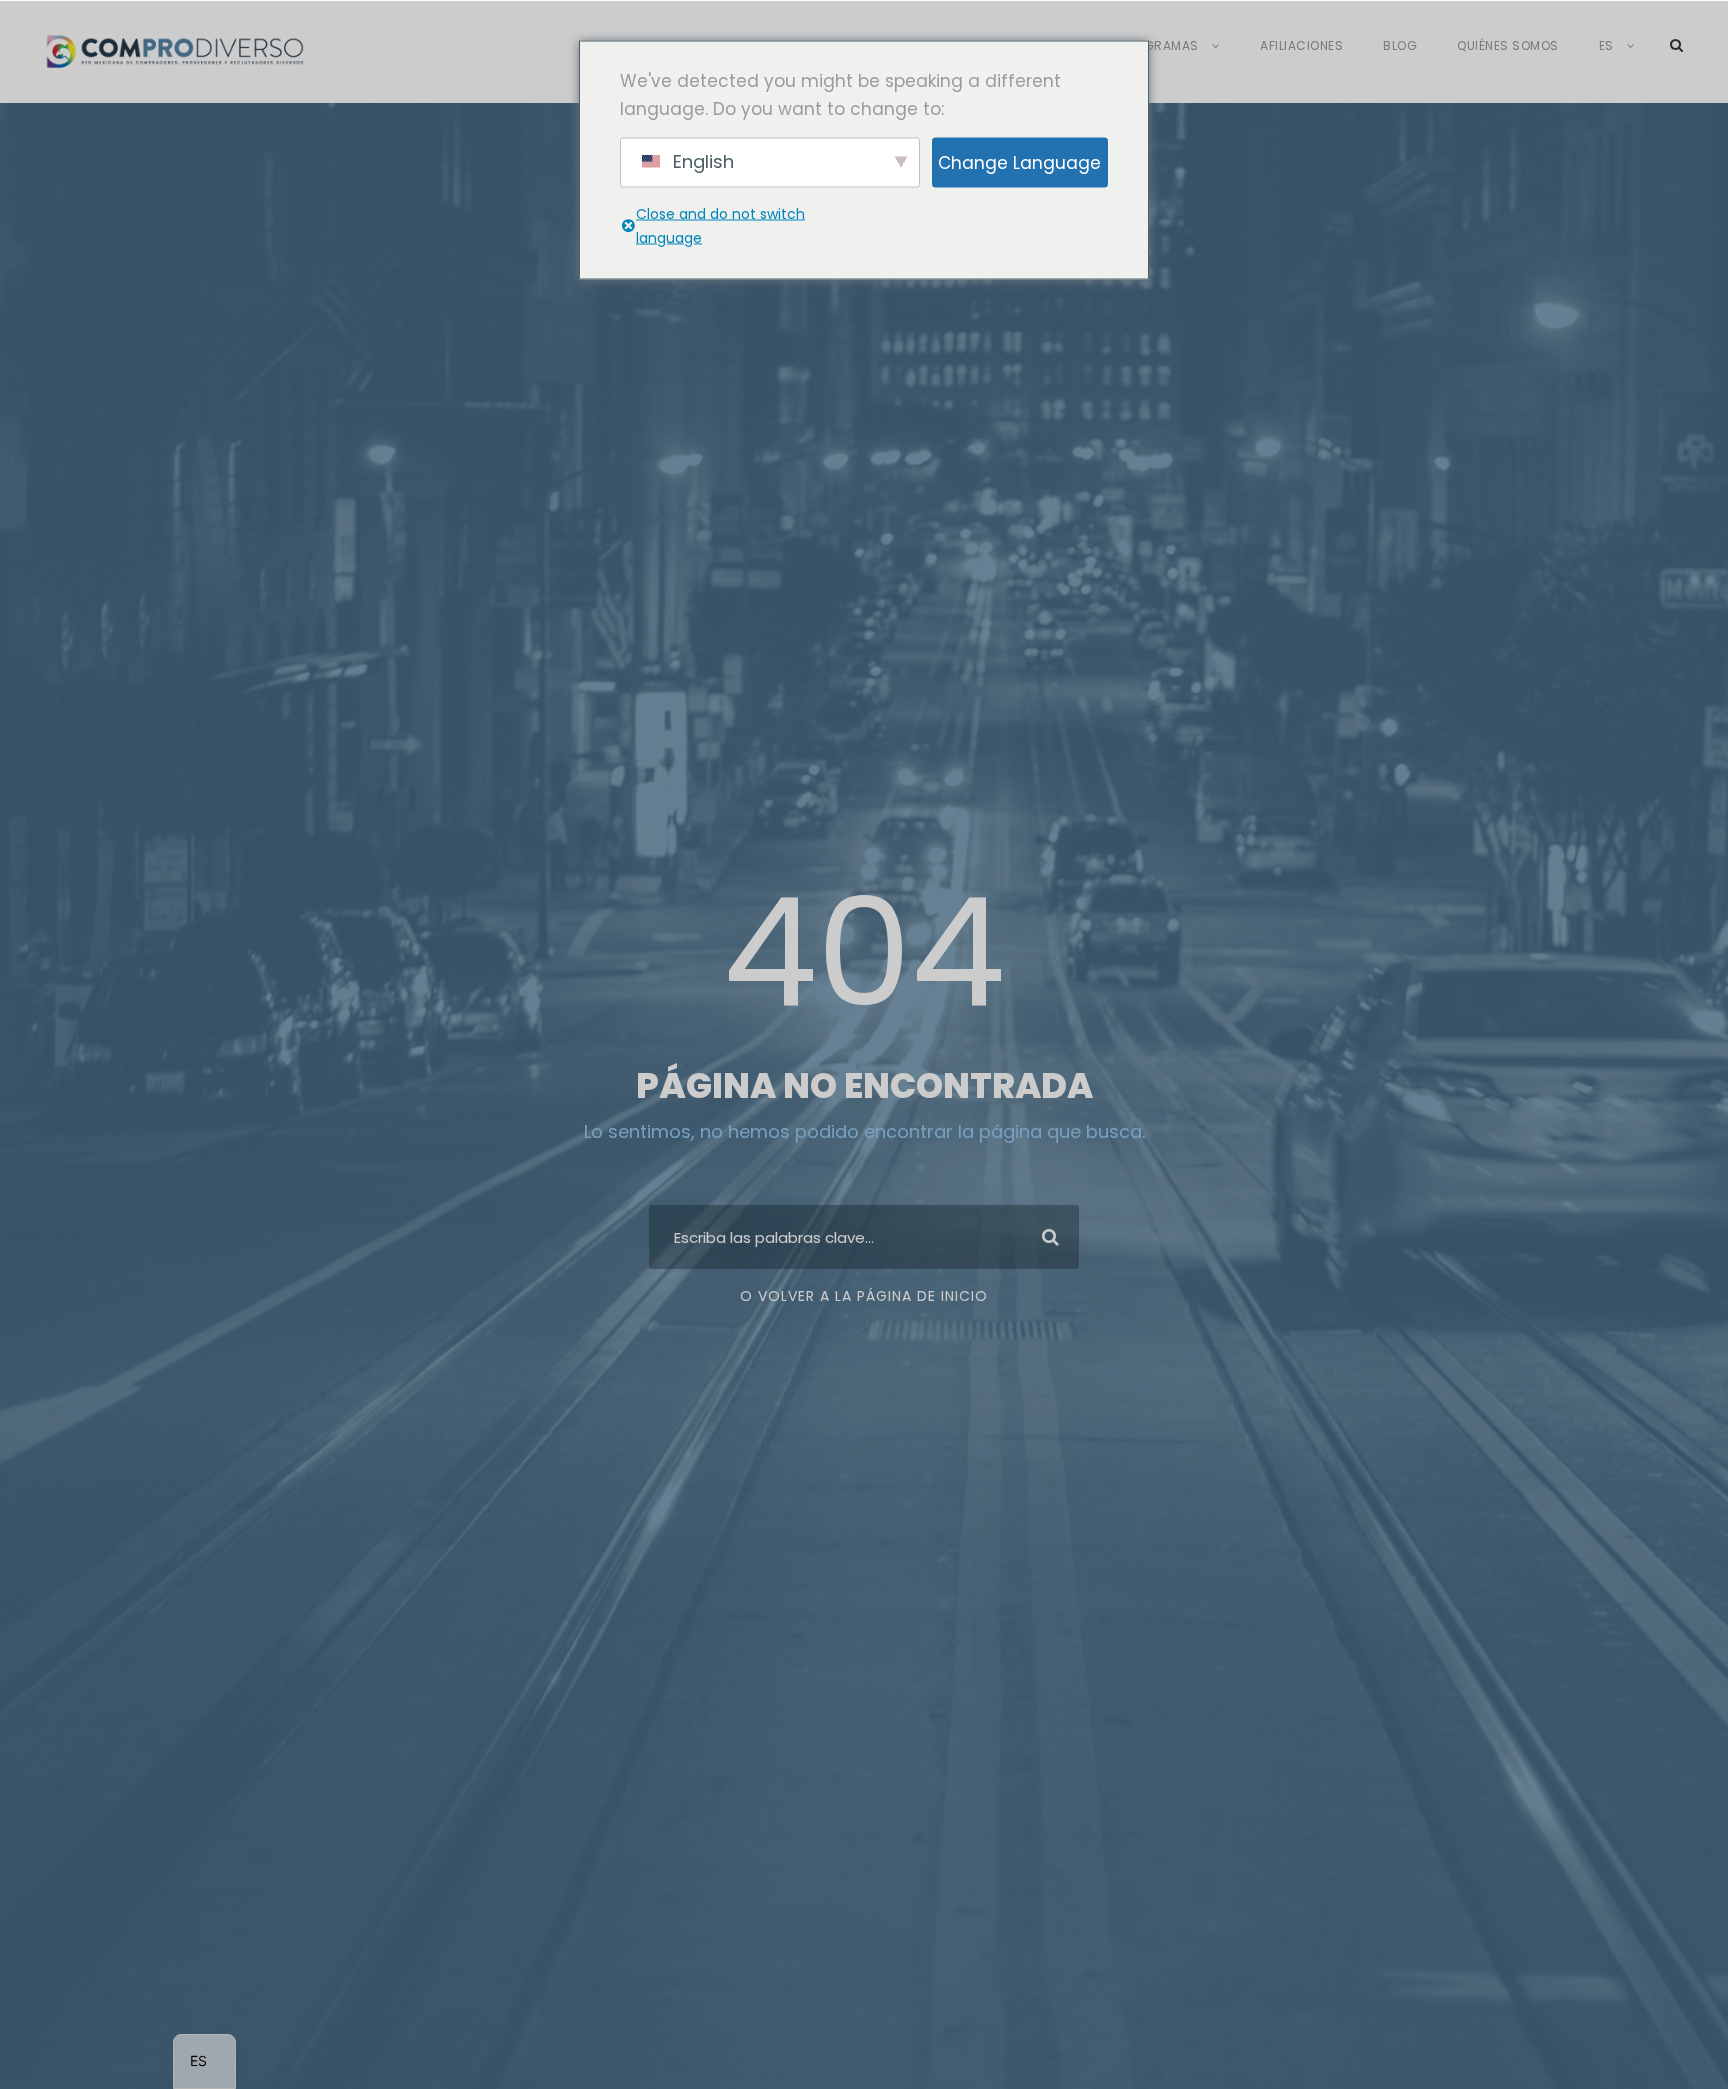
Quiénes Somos (1508, 45)
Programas (1159, 45)
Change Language (1019, 162)
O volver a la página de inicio (864, 1296)
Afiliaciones (1301, 45)
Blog (1400, 45)
